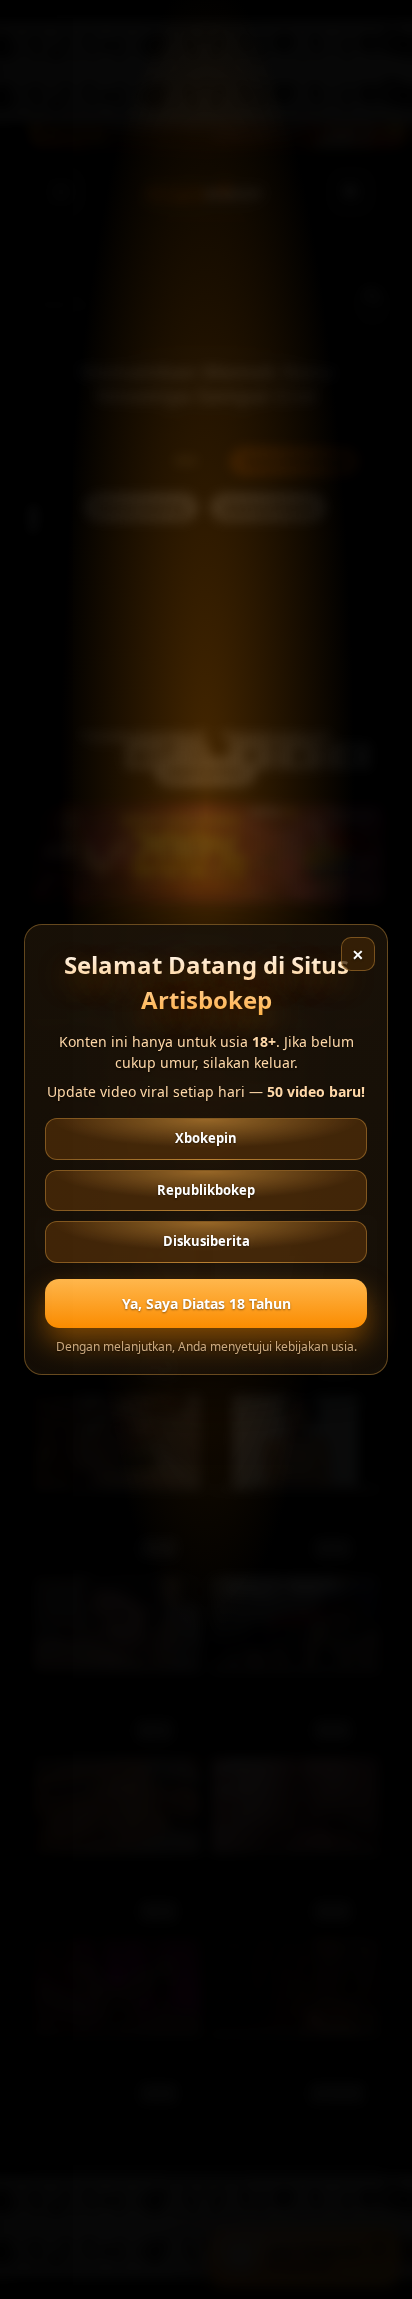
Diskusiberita (206, 1241)
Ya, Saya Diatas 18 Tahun (206, 1303)
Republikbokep (206, 1190)
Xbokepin (206, 1138)
